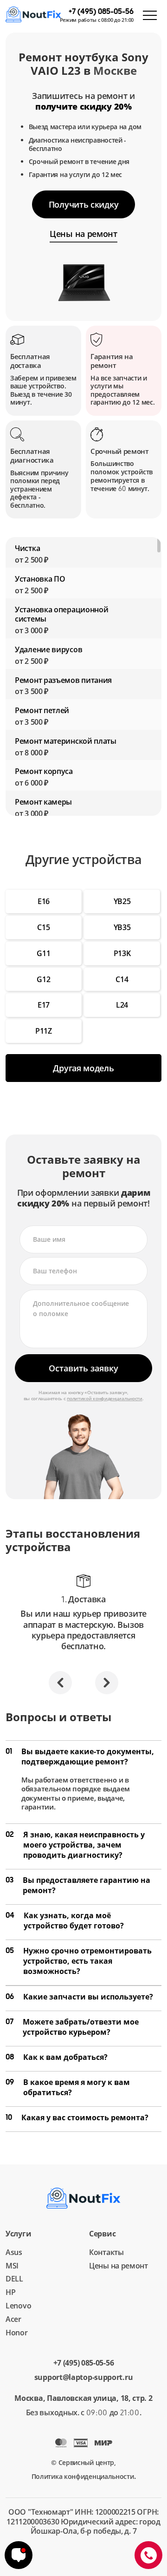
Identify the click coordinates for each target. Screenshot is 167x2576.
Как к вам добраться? (57, 2057)
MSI (12, 2266)
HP (10, 2292)
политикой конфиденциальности (105, 1398)
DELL (14, 2279)
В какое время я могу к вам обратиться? (68, 2087)
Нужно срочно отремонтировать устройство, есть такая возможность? (79, 1961)
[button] (60, 1683)
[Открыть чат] (19, 2555)
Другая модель (83, 1068)
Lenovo (18, 2306)
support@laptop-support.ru (84, 2377)
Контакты (106, 2252)
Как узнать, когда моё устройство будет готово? (65, 1921)
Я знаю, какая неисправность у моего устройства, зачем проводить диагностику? (75, 1845)
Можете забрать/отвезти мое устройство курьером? (72, 2027)
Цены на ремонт (119, 2266)
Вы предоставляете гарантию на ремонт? (78, 1885)
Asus (14, 2252)
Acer (13, 2319)
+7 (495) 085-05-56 (84, 2363)
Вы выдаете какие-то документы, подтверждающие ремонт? (80, 1757)
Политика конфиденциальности (83, 2476)
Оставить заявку (83, 1368)
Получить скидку (84, 204)
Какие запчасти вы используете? (79, 1997)
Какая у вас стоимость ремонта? (77, 2117)
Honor (17, 2333)
